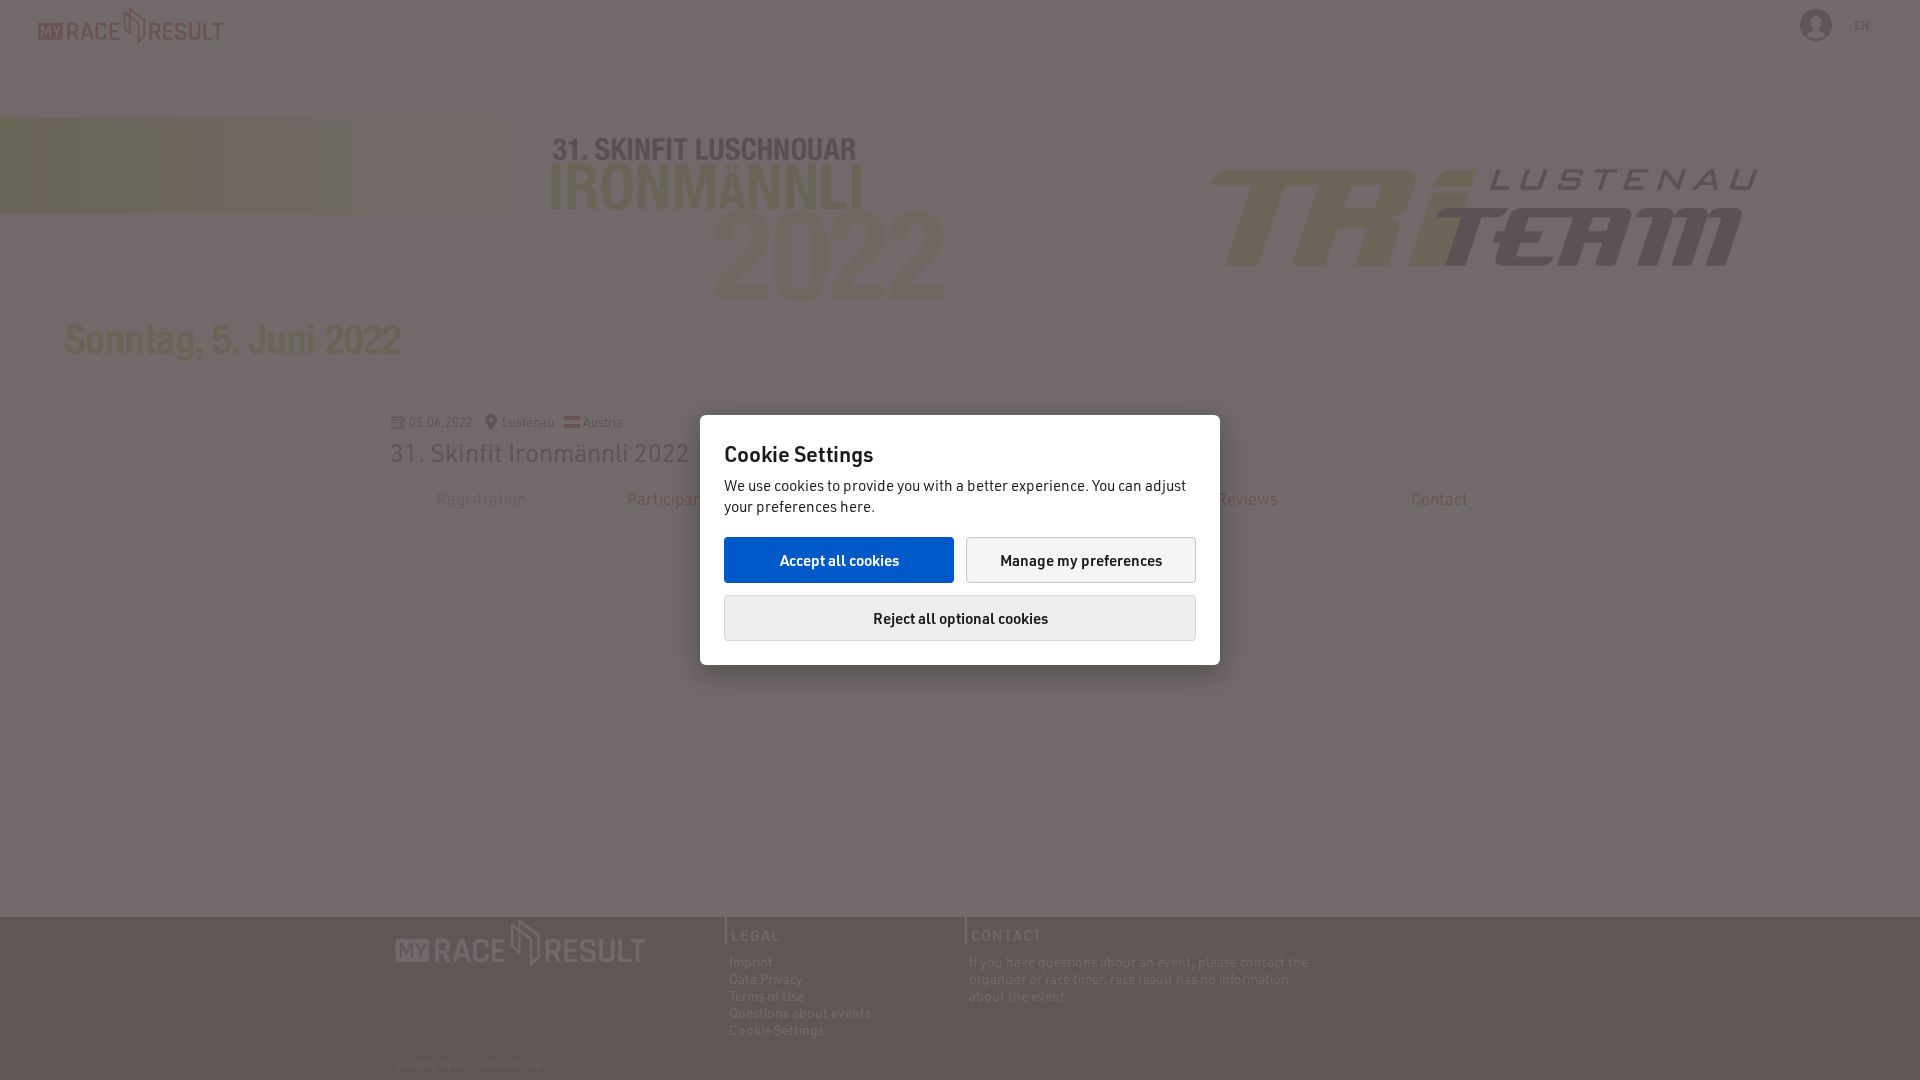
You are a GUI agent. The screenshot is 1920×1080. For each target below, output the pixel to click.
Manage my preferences (1081, 560)
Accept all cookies (839, 560)
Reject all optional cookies (960, 618)
